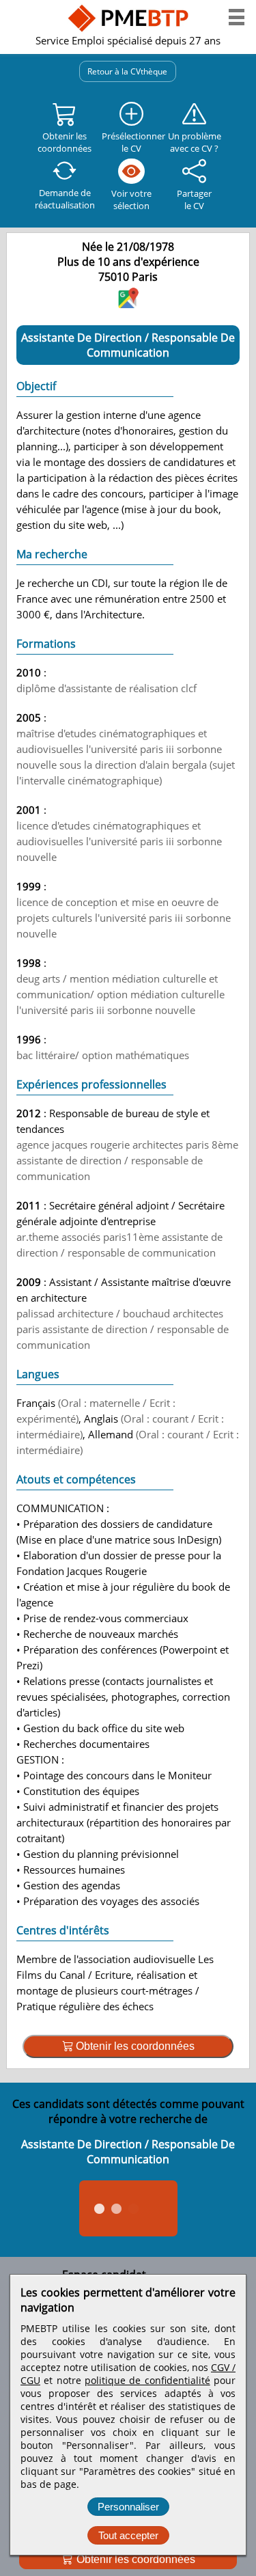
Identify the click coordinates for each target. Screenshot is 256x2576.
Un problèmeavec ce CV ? (195, 142)
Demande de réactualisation (65, 199)
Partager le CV (194, 200)
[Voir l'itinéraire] (128, 304)
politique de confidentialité (147, 2380)
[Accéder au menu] (237, 17)
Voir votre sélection (131, 200)
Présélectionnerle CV (131, 142)
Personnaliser (128, 2507)
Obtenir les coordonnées (134, 2559)
